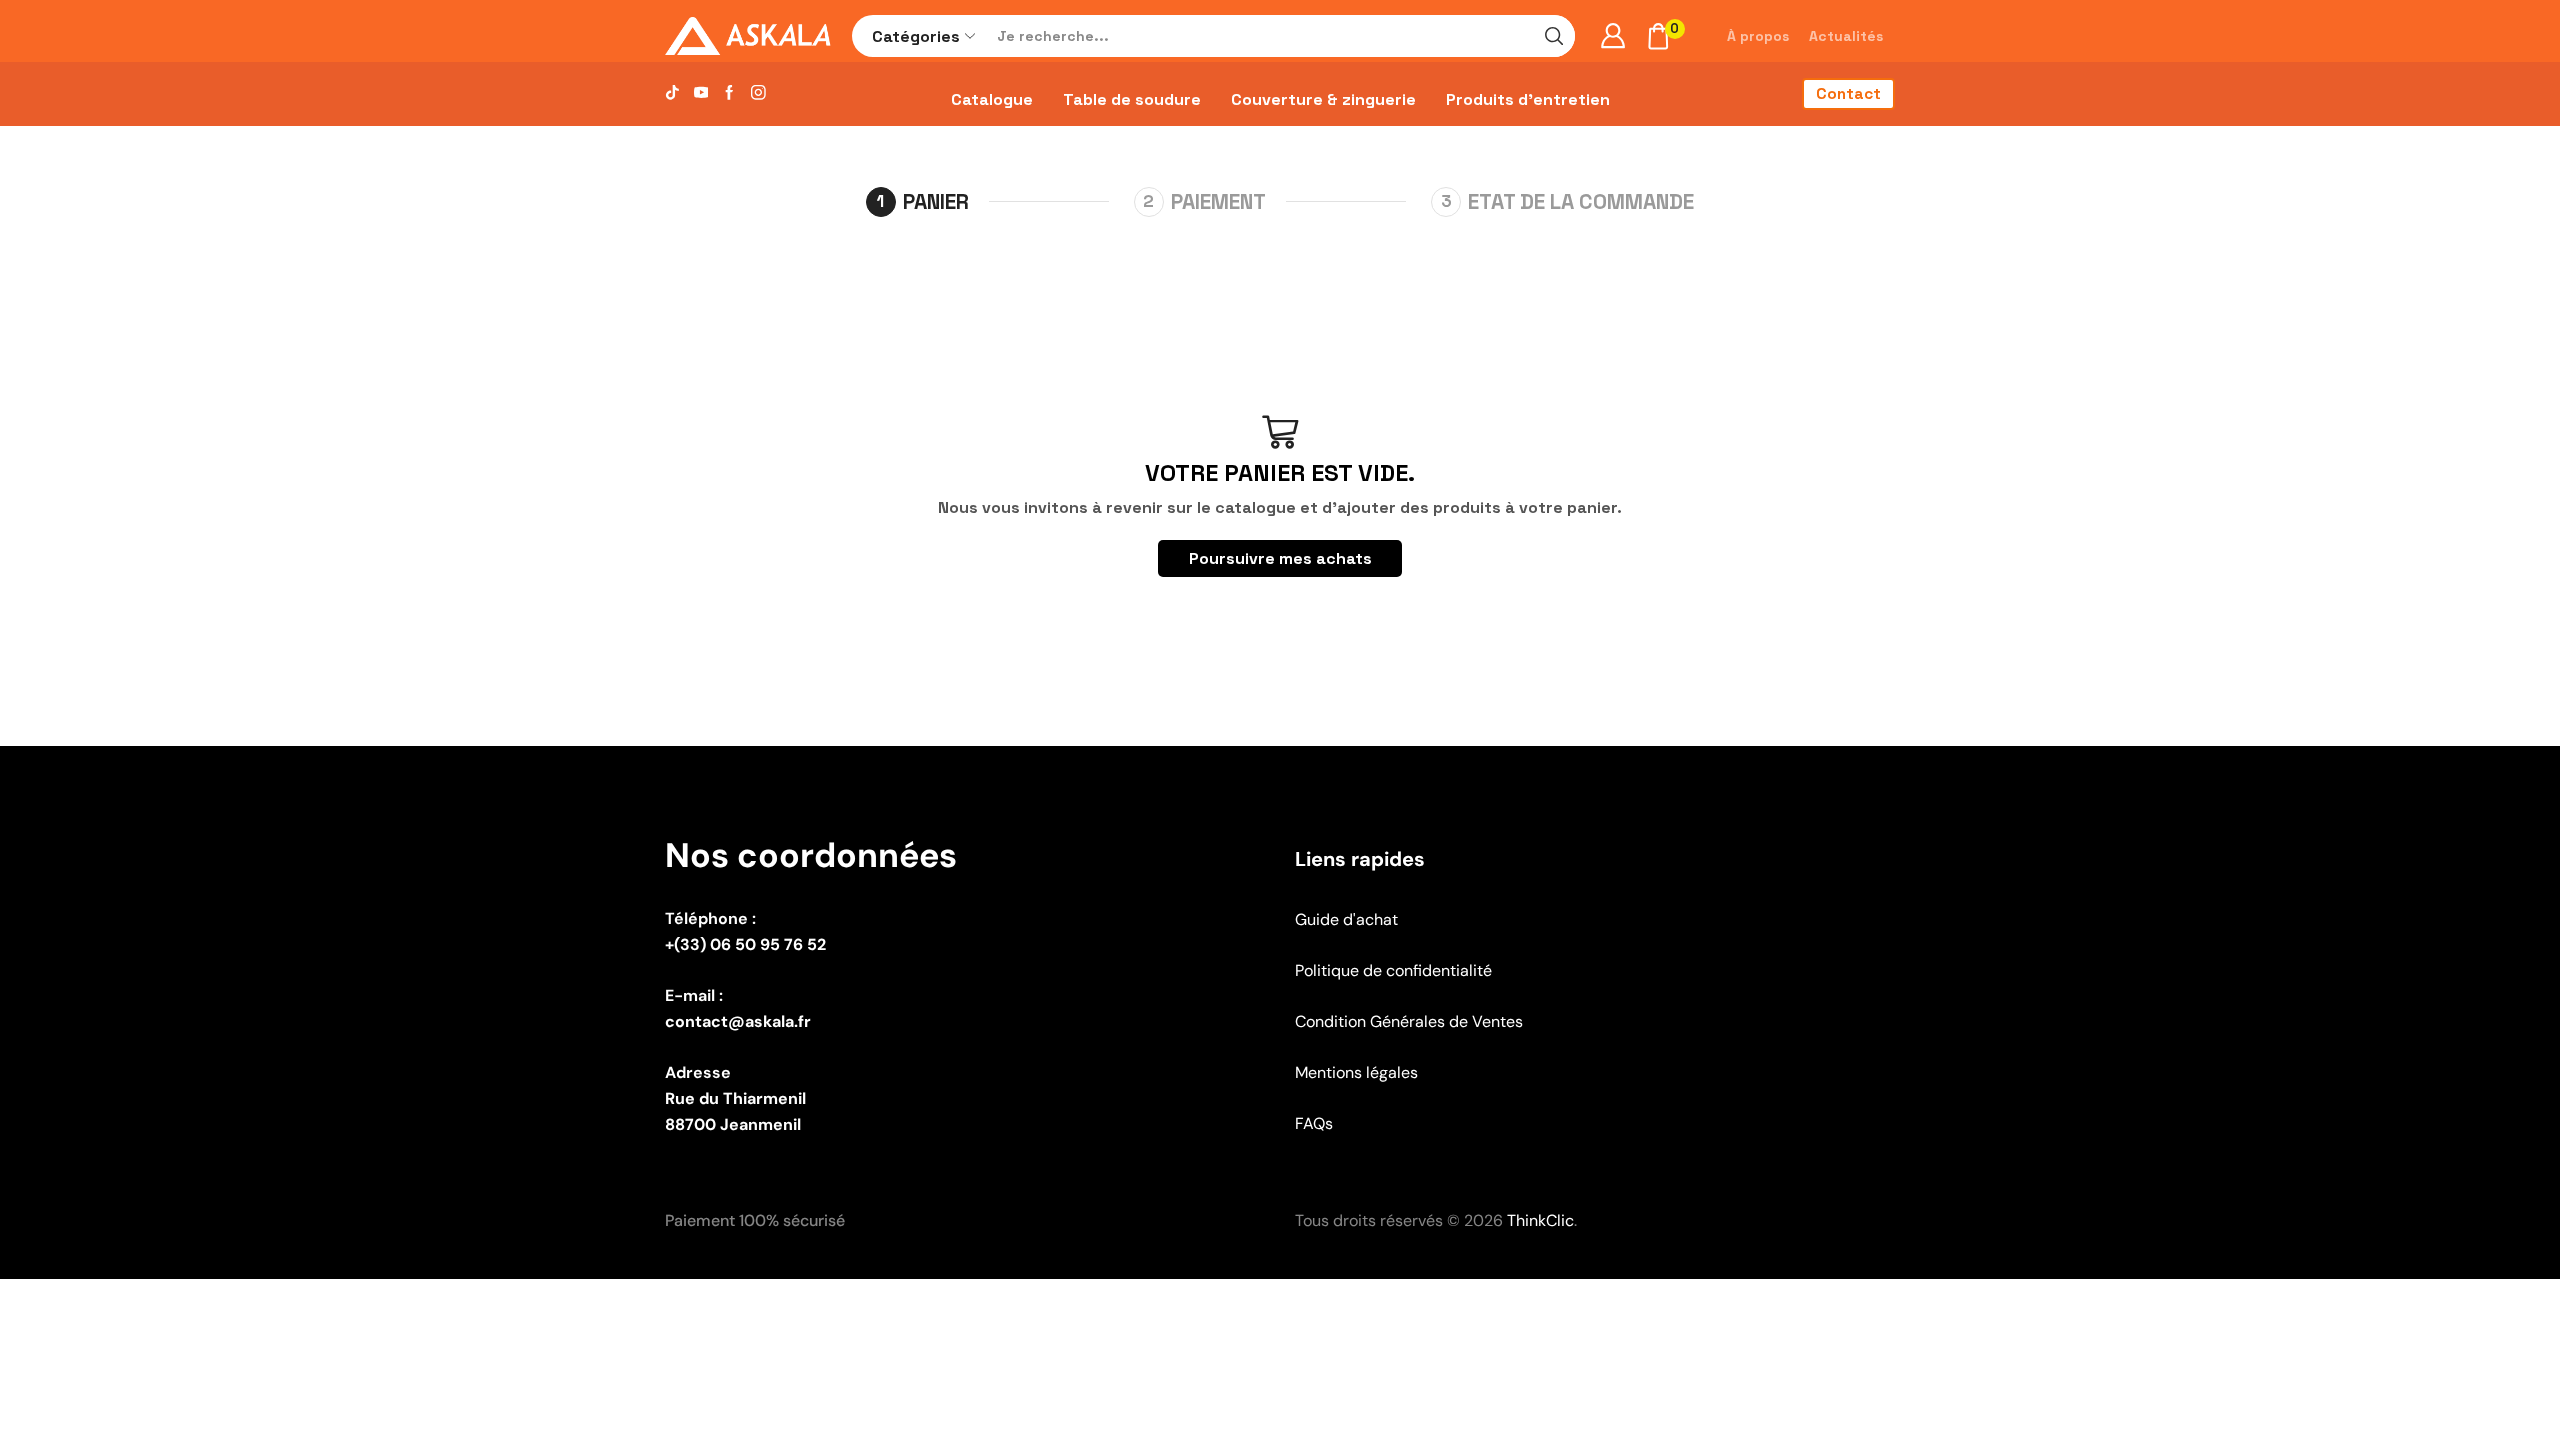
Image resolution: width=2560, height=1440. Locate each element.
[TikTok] (672, 93)
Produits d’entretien (1528, 99)
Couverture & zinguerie (1323, 99)
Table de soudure (1132, 99)
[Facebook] (729, 93)
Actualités (1846, 36)
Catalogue (992, 99)
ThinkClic (1540, 1220)
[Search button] (1554, 36)
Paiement (1218, 201)
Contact (1848, 94)
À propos (1758, 36)
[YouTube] (701, 93)
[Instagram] (758, 93)
